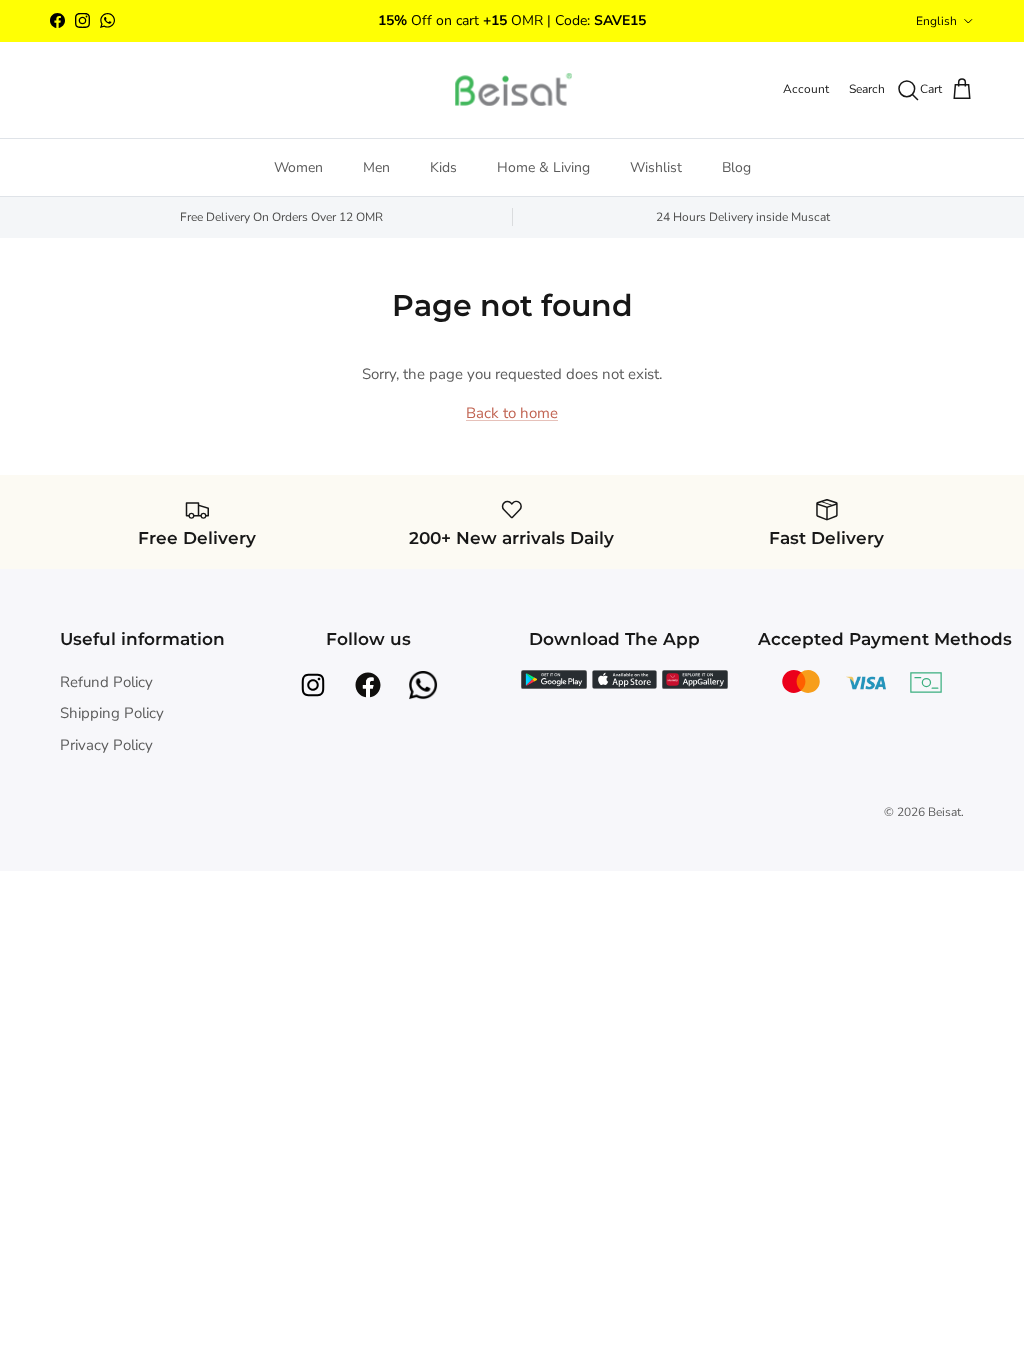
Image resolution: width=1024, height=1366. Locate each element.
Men (376, 167)
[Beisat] (512, 90)
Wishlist (656, 167)
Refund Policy (106, 682)
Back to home (512, 413)
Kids (443, 167)
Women (298, 167)
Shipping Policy (112, 713)
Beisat (944, 812)
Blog (736, 167)
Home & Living (543, 167)
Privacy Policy (106, 745)
